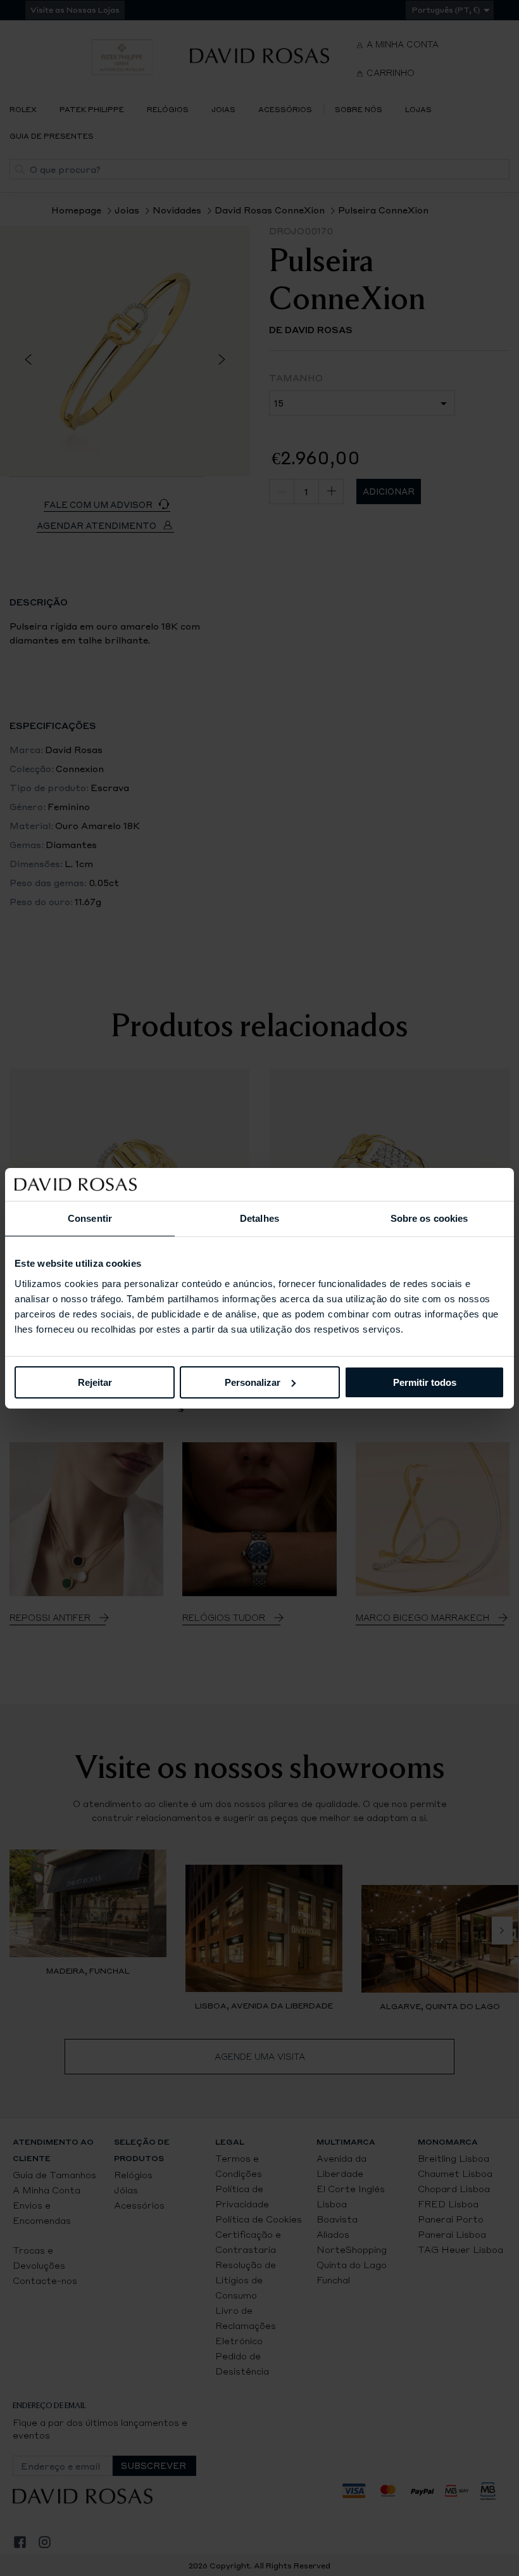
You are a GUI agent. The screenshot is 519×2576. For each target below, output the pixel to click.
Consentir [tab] (90, 1218)
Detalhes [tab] (259, 1218)
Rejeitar (95, 1382)
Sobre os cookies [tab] (429, 1218)
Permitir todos (425, 1382)
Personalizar (253, 1382)
